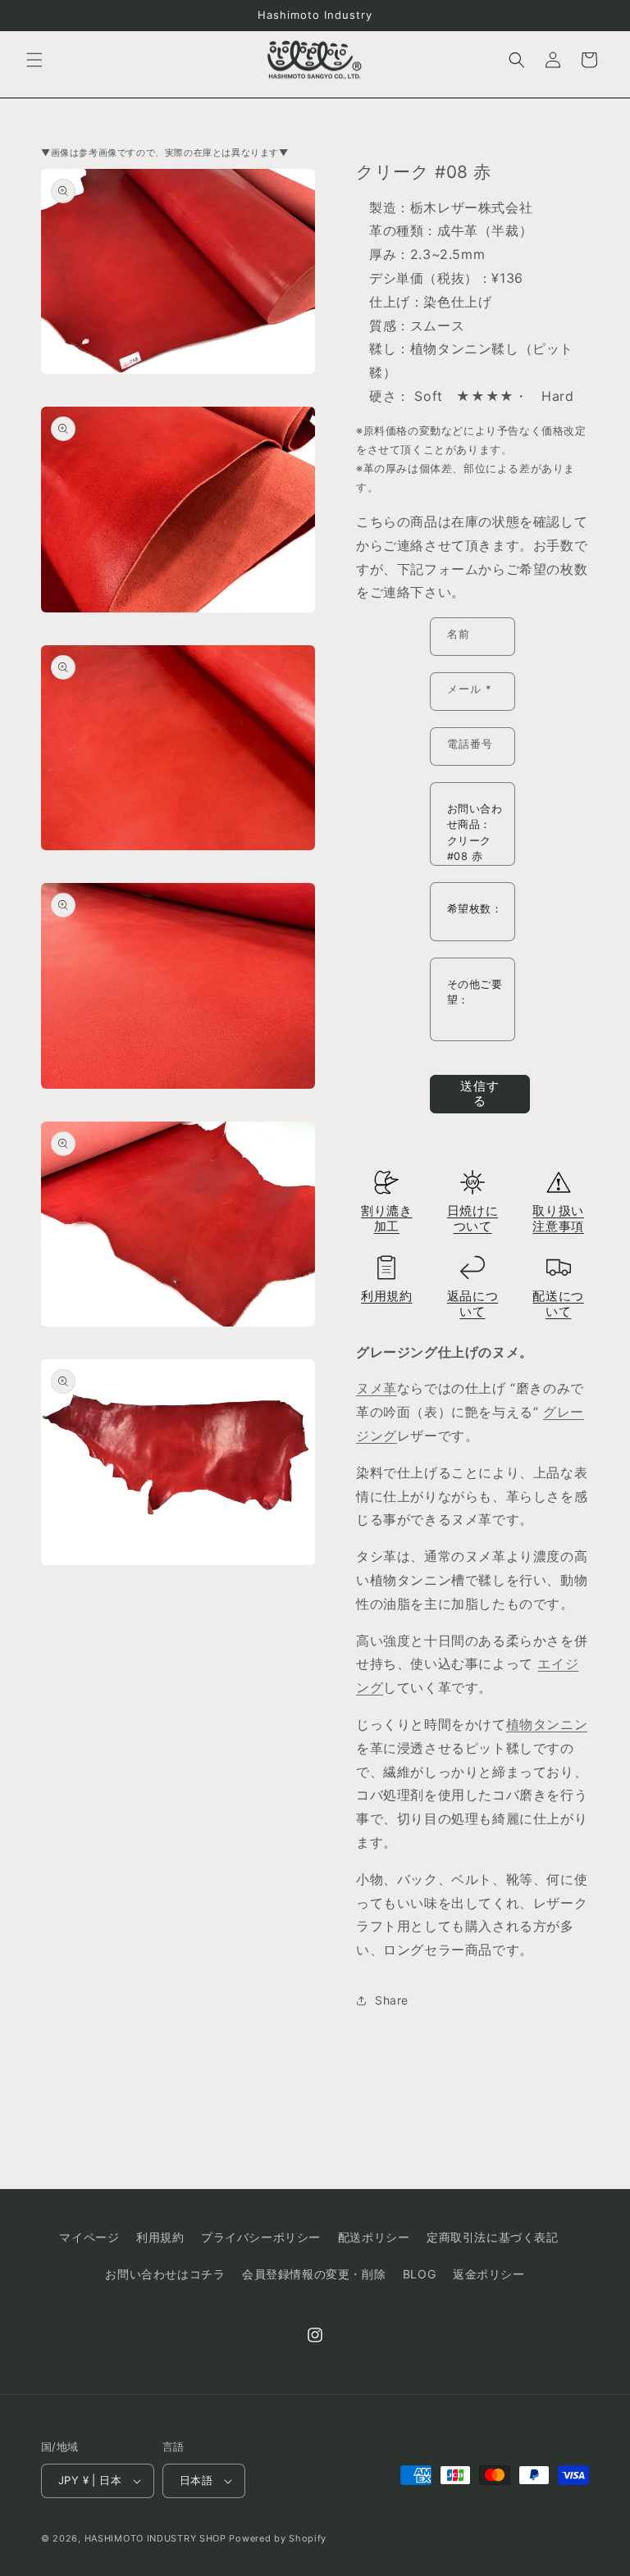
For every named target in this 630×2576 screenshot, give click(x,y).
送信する (480, 1093)
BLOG (419, 2274)
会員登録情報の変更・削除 (314, 2274)
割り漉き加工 (386, 1219)
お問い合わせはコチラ (165, 2274)
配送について (558, 1304)
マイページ (89, 2237)
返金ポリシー (489, 2274)
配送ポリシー (374, 2237)
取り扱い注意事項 (558, 1219)
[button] (34, 60)
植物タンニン (547, 1724)
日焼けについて (472, 1219)
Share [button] (392, 2000)
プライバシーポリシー (261, 2237)
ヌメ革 (377, 1388)
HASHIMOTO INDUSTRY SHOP (155, 2538)
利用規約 (386, 1296)
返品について (472, 1304)
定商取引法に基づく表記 (493, 2237)
